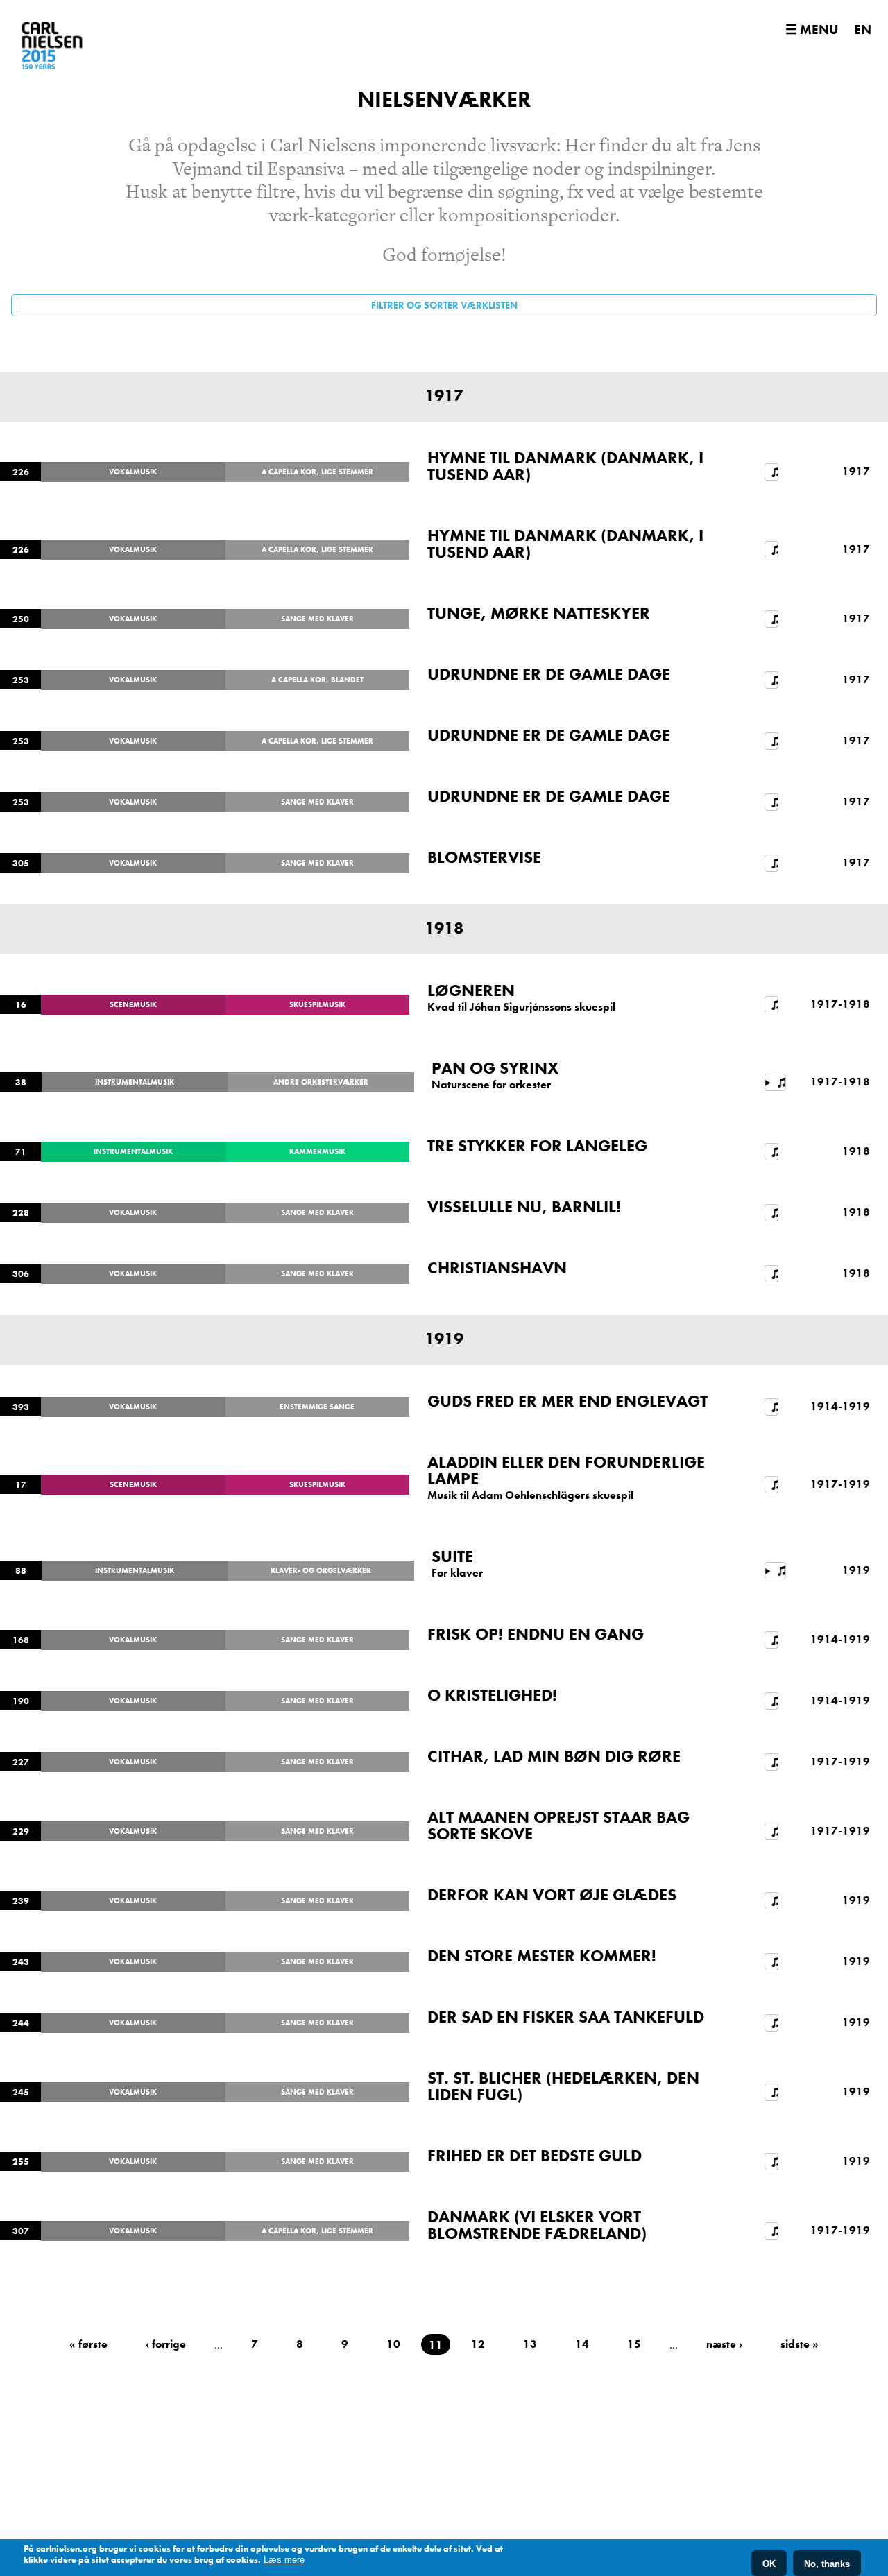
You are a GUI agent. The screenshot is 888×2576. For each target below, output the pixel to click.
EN (863, 29)
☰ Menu (812, 29)
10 (393, 2344)
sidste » (800, 2344)
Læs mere (284, 2560)
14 (582, 2344)
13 (530, 2344)
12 (478, 2344)
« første (88, 2344)
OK (769, 2563)
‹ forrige (166, 2344)
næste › (724, 2344)
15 (634, 2344)
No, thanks (827, 2563)
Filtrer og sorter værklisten (444, 305)
